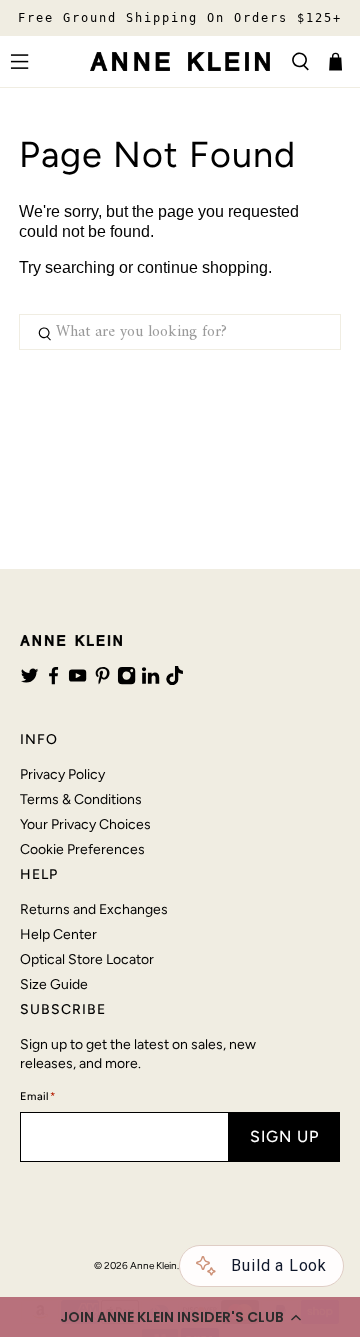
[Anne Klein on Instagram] (126, 680)
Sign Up (284, 1136)
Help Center (58, 934)
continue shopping (202, 267)
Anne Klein (153, 1265)
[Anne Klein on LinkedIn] (150, 680)
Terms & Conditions (81, 799)
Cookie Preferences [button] (82, 849)
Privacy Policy (62, 774)
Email (37, 1096)
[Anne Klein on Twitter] (29, 680)
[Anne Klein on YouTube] (77, 680)
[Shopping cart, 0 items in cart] (335, 61)
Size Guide (54, 984)
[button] (180, 1317)
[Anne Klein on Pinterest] (102, 680)
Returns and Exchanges (94, 909)
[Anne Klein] (180, 61)
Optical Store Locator (87, 959)
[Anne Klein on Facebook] (53, 680)
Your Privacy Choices (85, 824)
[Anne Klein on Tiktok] (174, 680)
